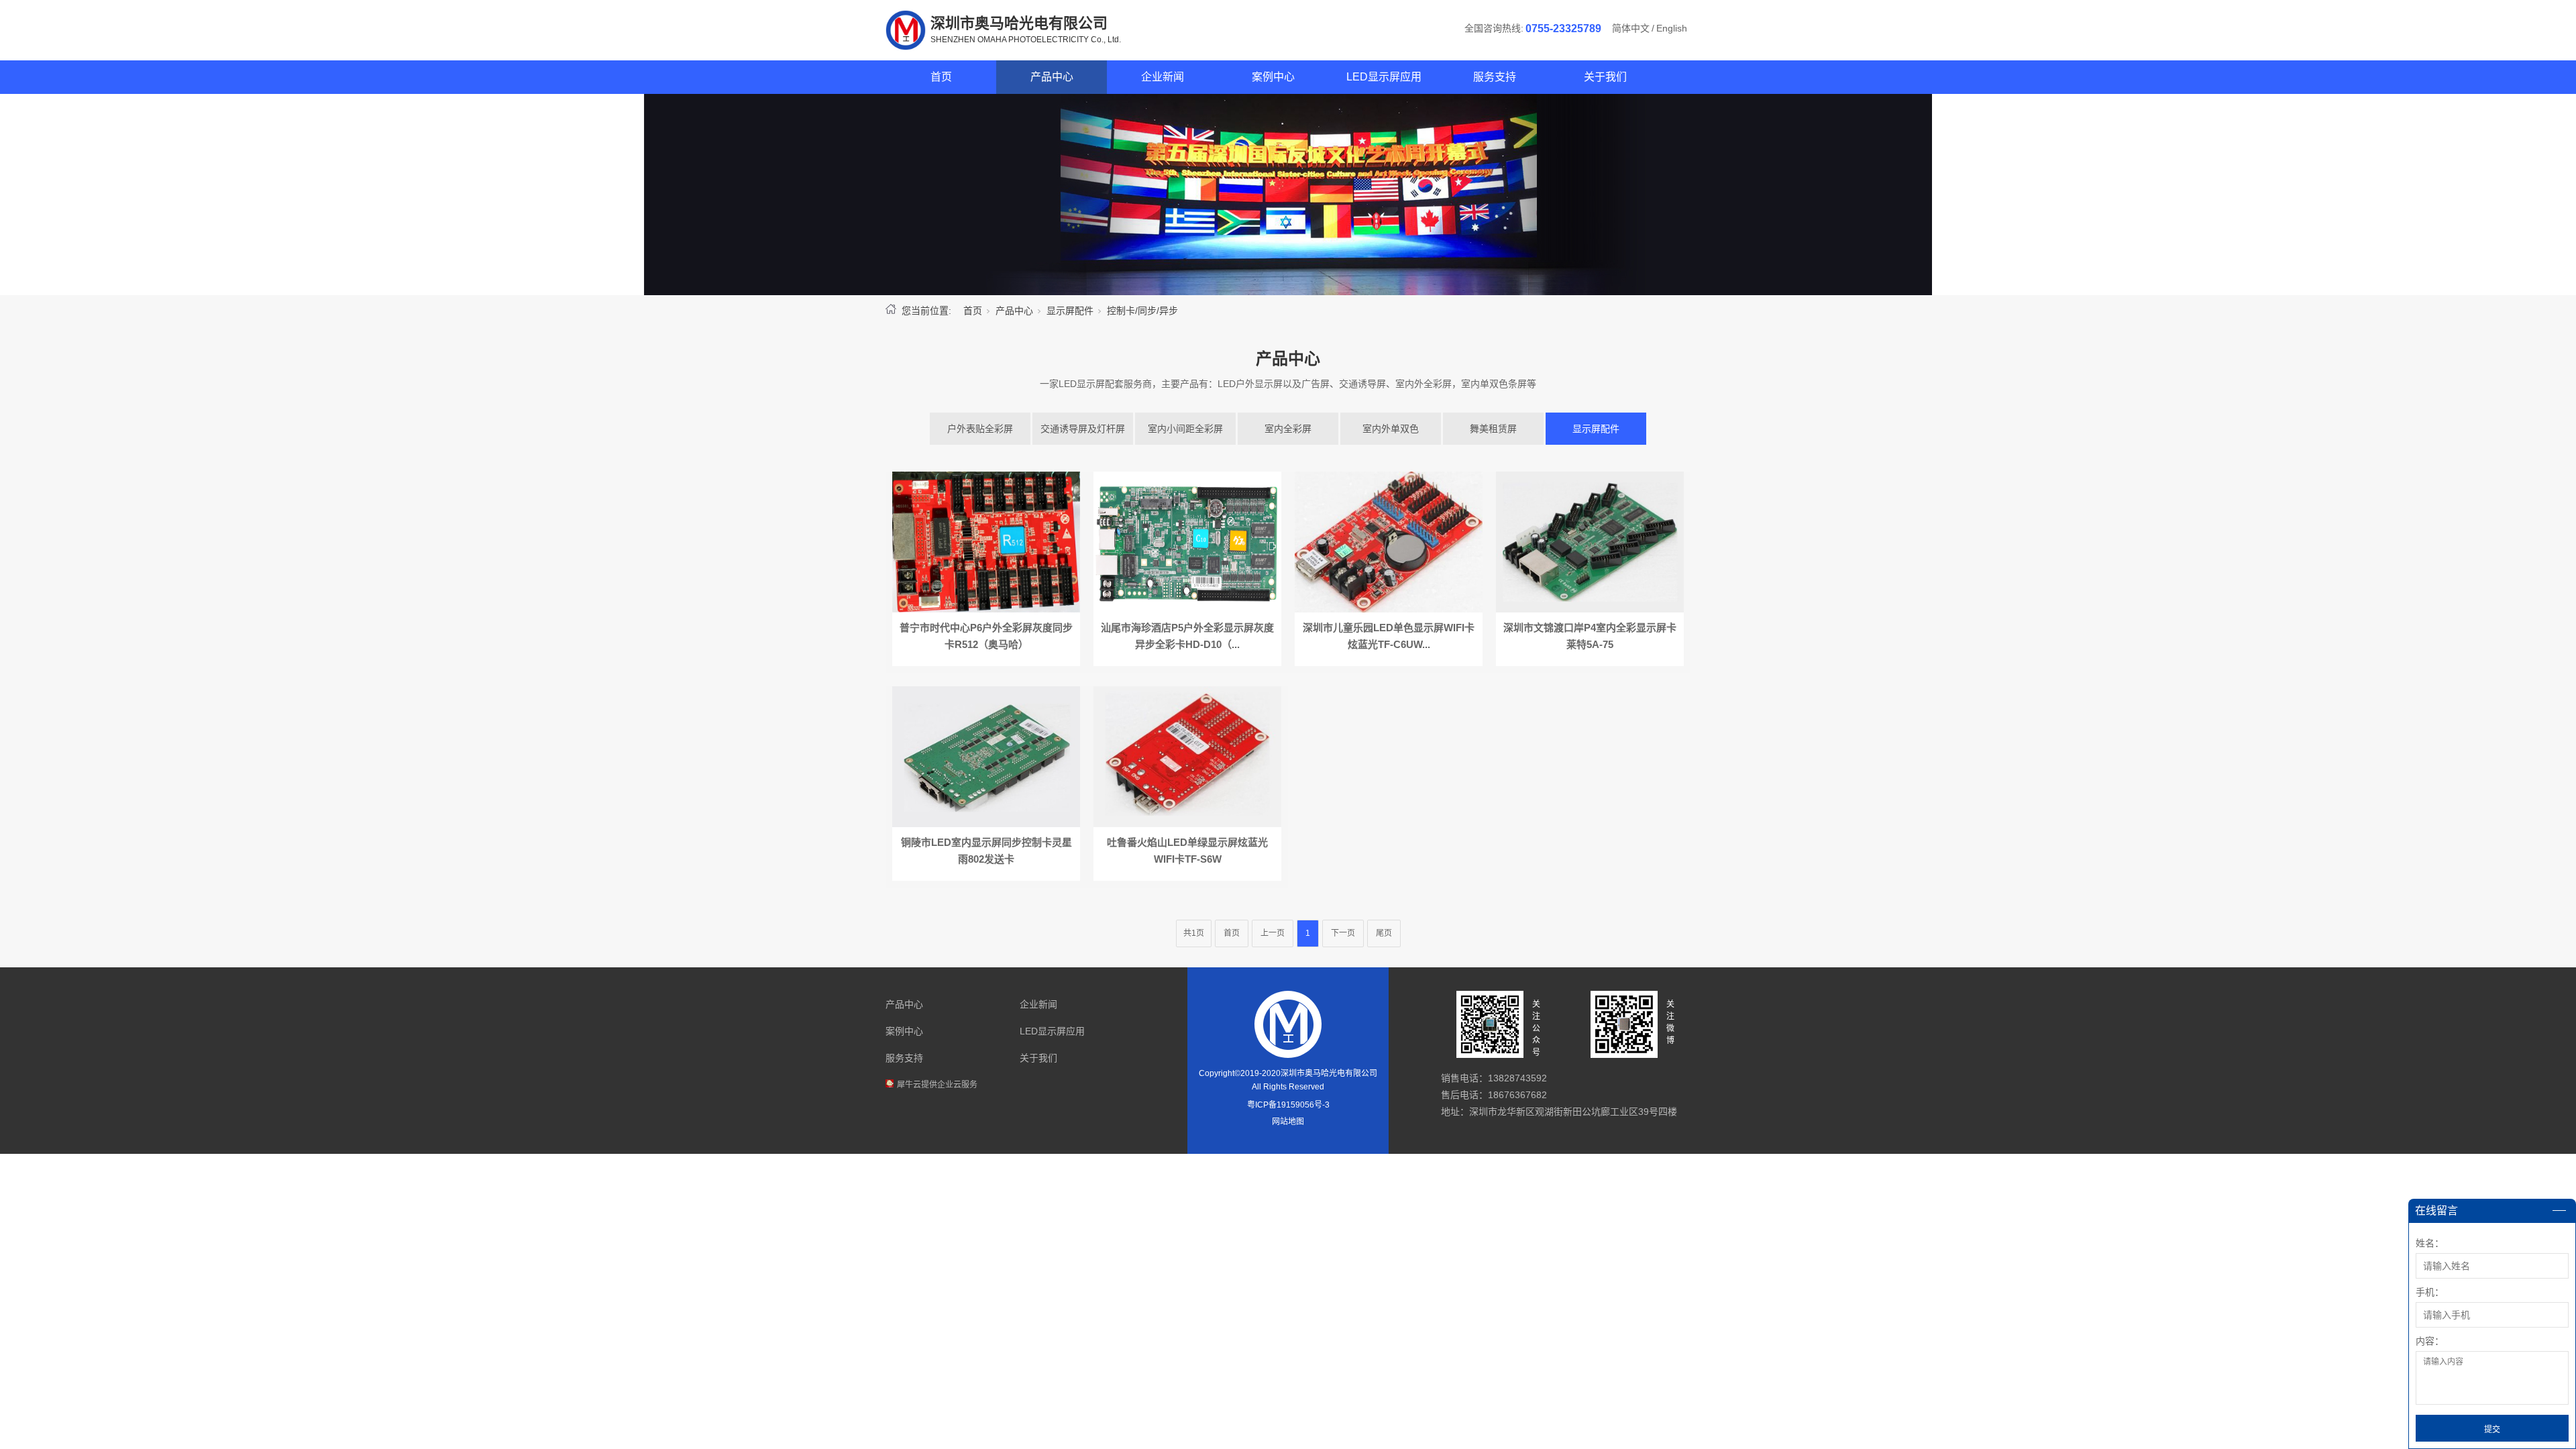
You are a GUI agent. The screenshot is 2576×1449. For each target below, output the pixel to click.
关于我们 (1605, 77)
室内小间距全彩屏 (1185, 429)
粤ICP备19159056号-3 (1288, 1105)
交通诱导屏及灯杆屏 (1083, 429)
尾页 (1384, 933)
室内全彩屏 (1288, 429)
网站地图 (1288, 1122)
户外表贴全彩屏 (980, 429)
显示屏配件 (1070, 311)
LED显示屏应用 (1384, 77)
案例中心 (1273, 77)
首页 (941, 77)
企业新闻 (1163, 77)
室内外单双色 (1391, 429)
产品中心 (1052, 77)
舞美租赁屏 (1493, 429)
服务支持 (1495, 77)
